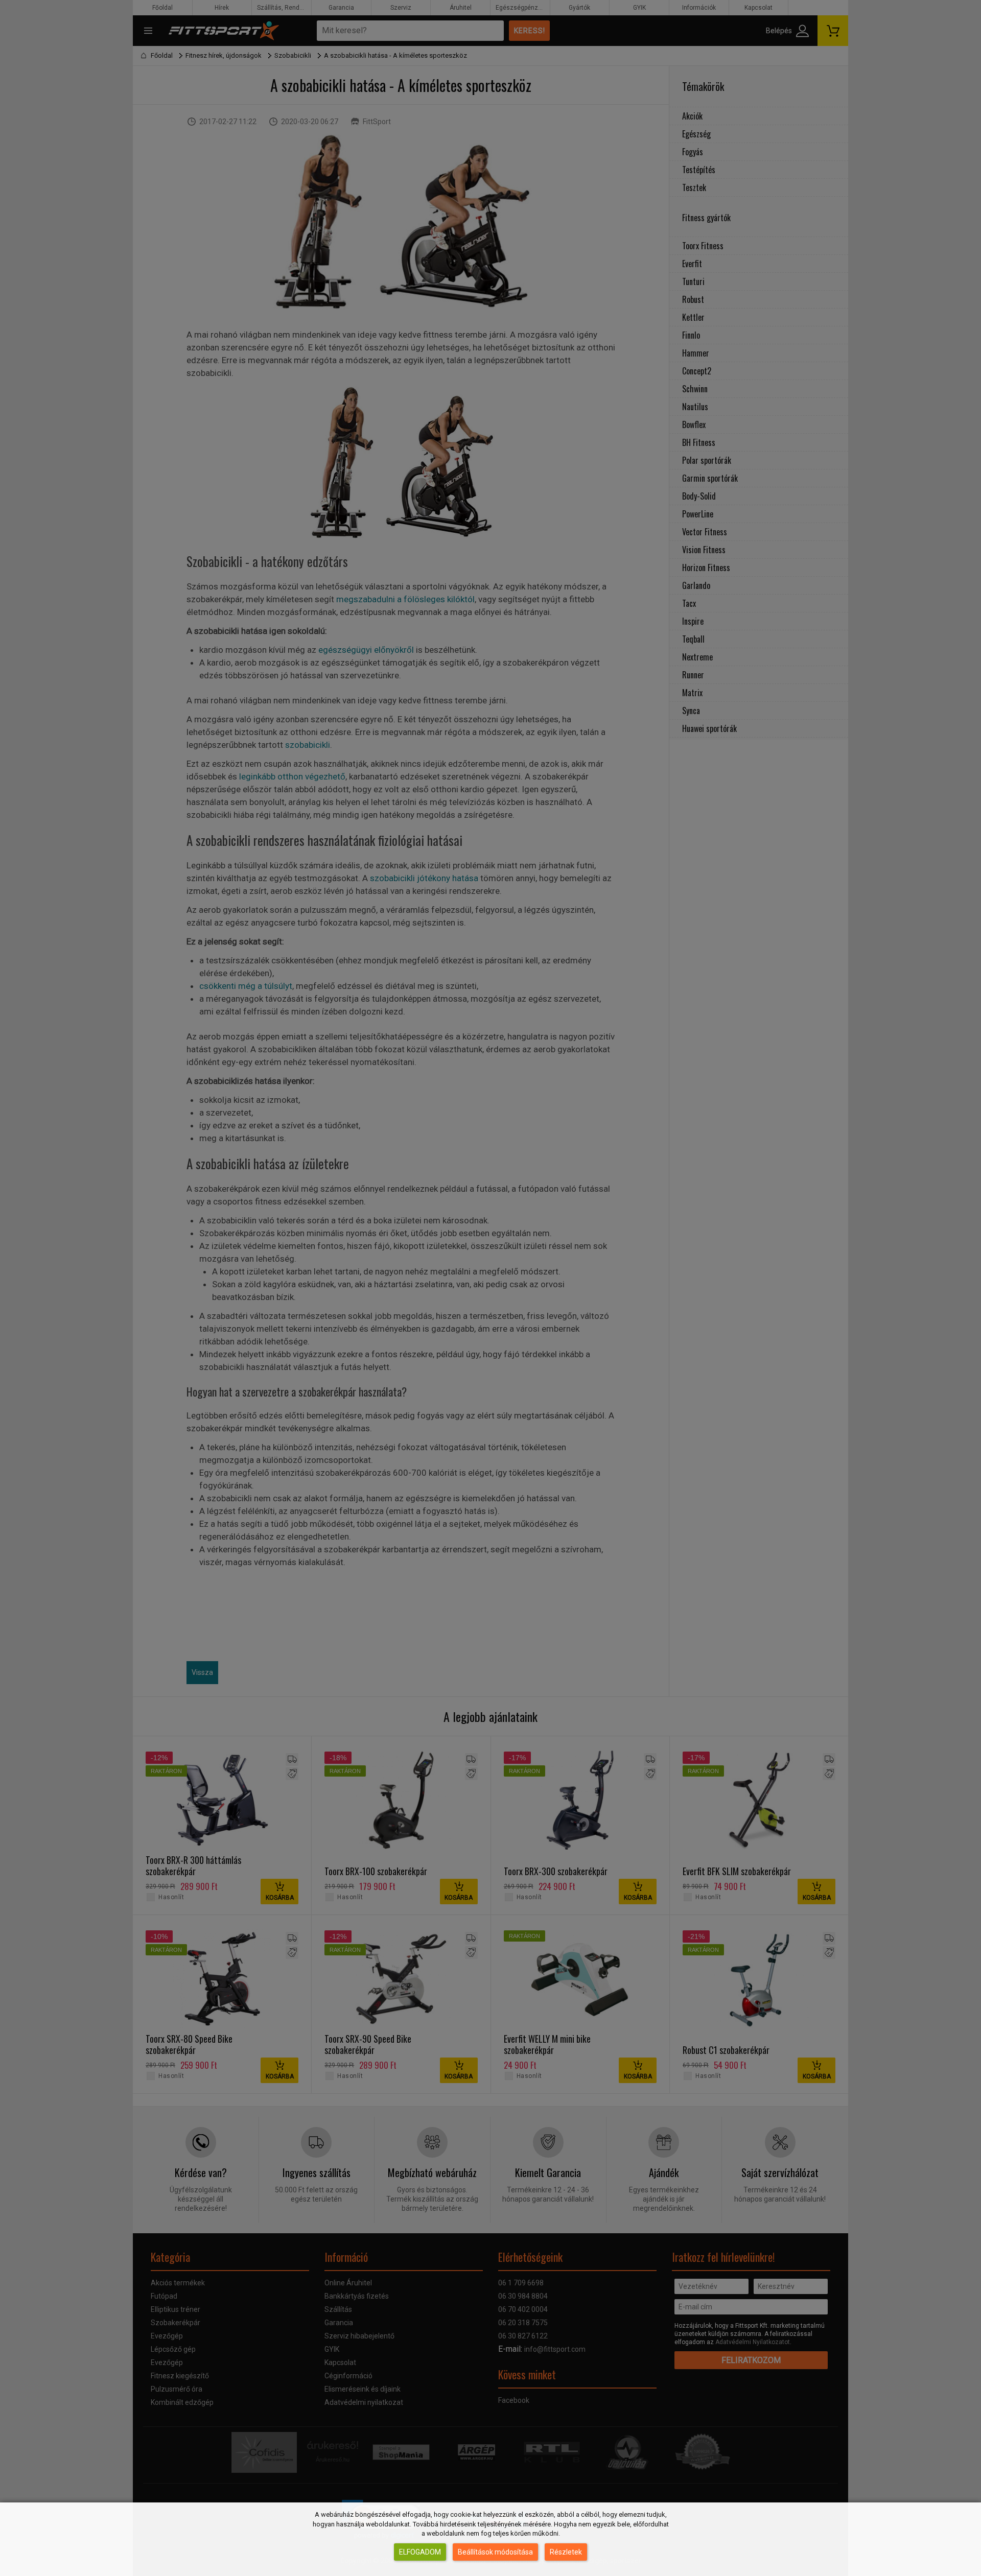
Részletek (566, 2552)
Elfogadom (420, 2552)
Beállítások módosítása (495, 2552)
